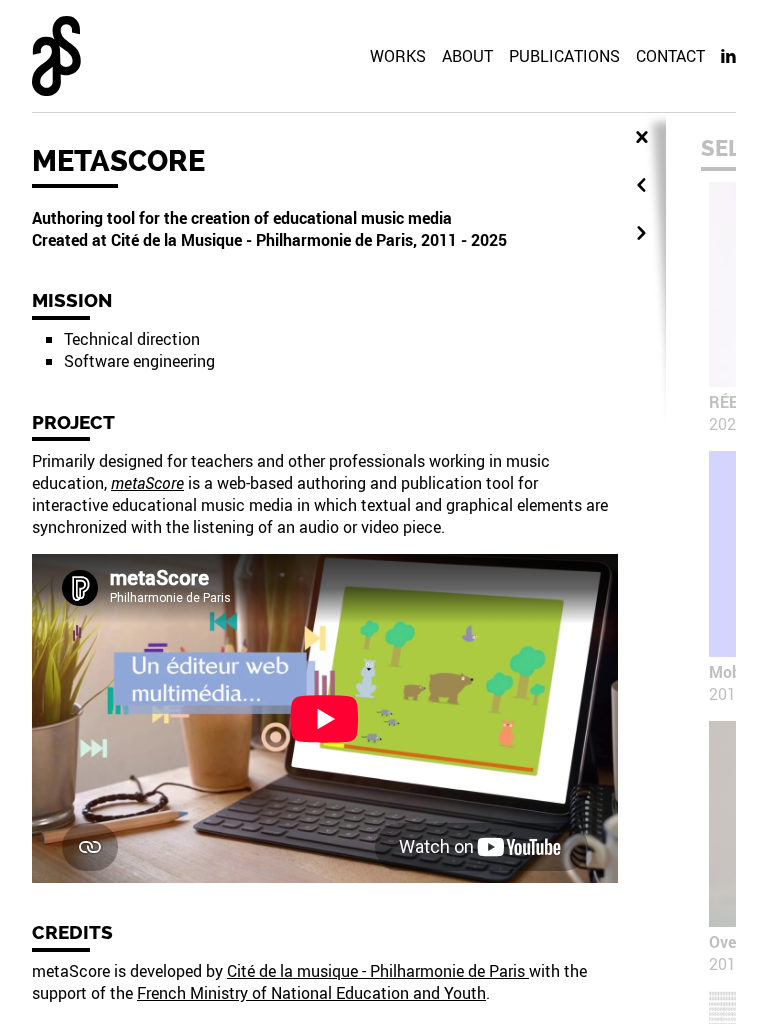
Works (398, 56)
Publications (564, 56)
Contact (670, 56)
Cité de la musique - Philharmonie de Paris (378, 971)
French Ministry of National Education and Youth (311, 993)
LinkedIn (728, 56)
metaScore (147, 483)
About (467, 56)
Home (56, 56)
